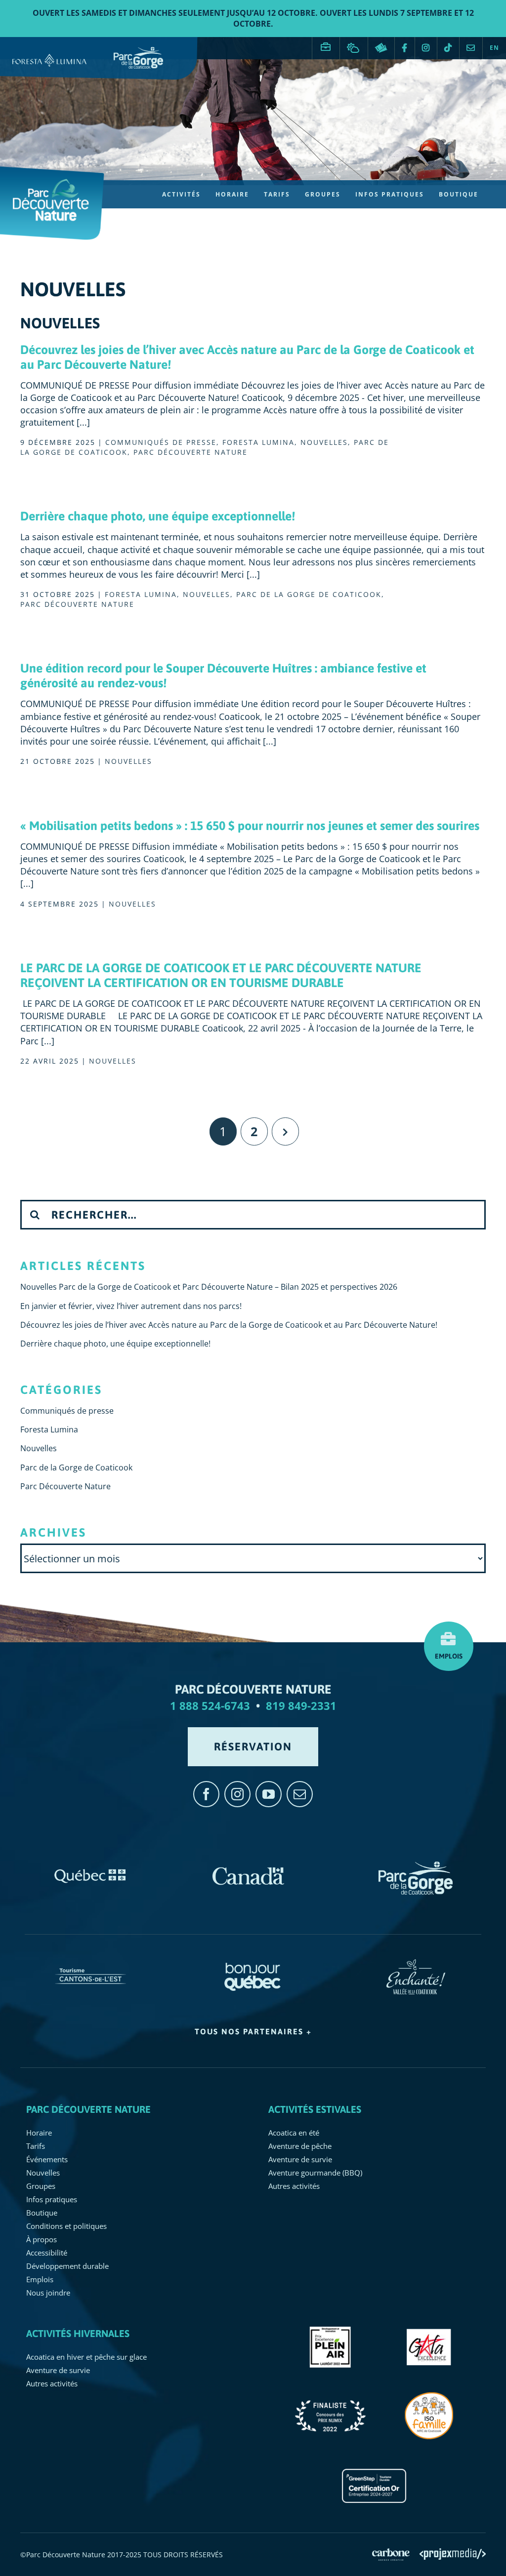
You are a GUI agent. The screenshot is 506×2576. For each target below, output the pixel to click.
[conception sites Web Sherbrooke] (453, 2554)
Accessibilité (47, 2253)
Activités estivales (315, 2109)
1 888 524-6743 (210, 1705)
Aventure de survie (300, 2159)
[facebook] (206, 1794)
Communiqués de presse (161, 442)
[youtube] (269, 1794)
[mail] (300, 1794)
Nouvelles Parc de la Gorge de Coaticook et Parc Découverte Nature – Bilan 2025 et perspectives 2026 (209, 1287)
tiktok (448, 48)
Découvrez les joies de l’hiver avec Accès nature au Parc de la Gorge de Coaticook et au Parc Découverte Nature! (229, 1325)
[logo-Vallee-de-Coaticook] (416, 1964)
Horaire (39, 2133)
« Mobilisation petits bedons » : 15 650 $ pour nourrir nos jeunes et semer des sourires (250, 826)
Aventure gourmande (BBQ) (315, 2173)
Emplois (326, 43)
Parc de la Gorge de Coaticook (309, 594)
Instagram (426, 48)
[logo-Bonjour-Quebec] (253, 1964)
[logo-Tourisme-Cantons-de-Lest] (90, 1964)
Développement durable (67, 2266)
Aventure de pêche (300, 2146)
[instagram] (237, 1794)
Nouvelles (324, 442)
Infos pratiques (52, 2199)
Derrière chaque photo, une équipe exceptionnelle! (158, 516)
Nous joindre (471, 48)
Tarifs (36, 2146)
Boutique (42, 2213)
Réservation (381, 48)
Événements (47, 2159)
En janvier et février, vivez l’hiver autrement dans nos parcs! (131, 1306)
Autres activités (294, 2186)
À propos (42, 2239)
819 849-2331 (301, 1705)
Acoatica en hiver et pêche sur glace (86, 2357)
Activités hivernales (78, 2333)
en (494, 48)
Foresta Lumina (258, 442)
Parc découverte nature (88, 2109)
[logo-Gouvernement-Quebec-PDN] (90, 1866)
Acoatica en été (294, 2133)
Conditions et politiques (66, 2226)
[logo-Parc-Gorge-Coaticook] (416, 1866)
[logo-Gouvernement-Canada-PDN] (249, 1866)
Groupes (41, 2186)
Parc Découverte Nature (190, 452)
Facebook (405, 48)
